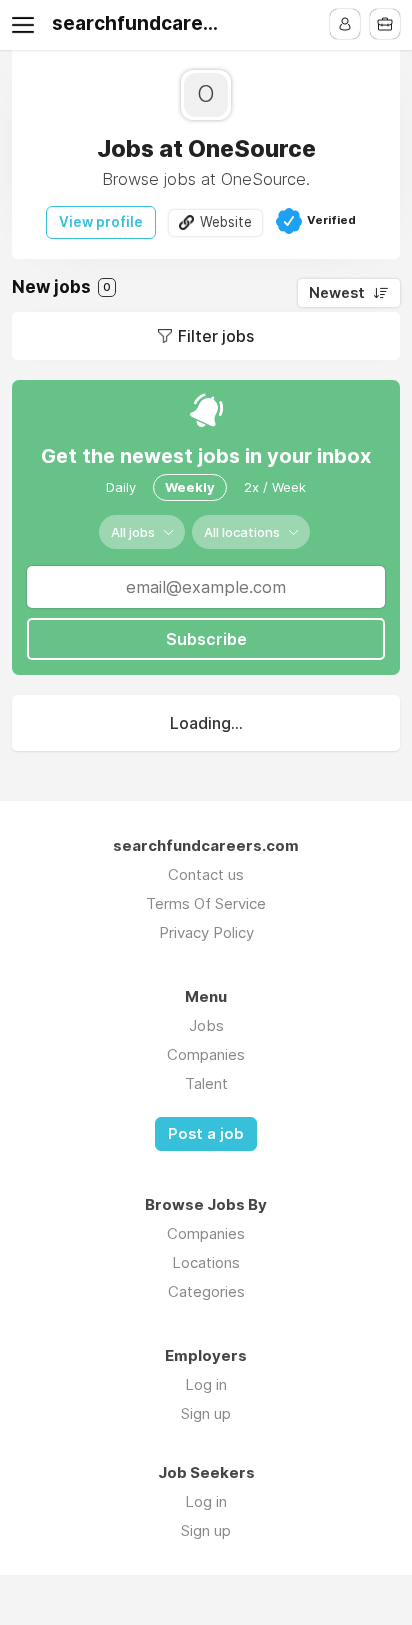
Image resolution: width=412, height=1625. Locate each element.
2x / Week (275, 487)
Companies (206, 1054)
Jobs (206, 1025)
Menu (27, 25)
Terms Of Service (206, 903)
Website (226, 222)
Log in (206, 1384)
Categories (206, 1291)
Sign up (206, 1413)
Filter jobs (216, 336)
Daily (121, 487)
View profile (101, 222)
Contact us (206, 874)
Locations (206, 1262)
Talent (206, 1083)
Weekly (190, 487)
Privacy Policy (206, 932)
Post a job (206, 1134)
